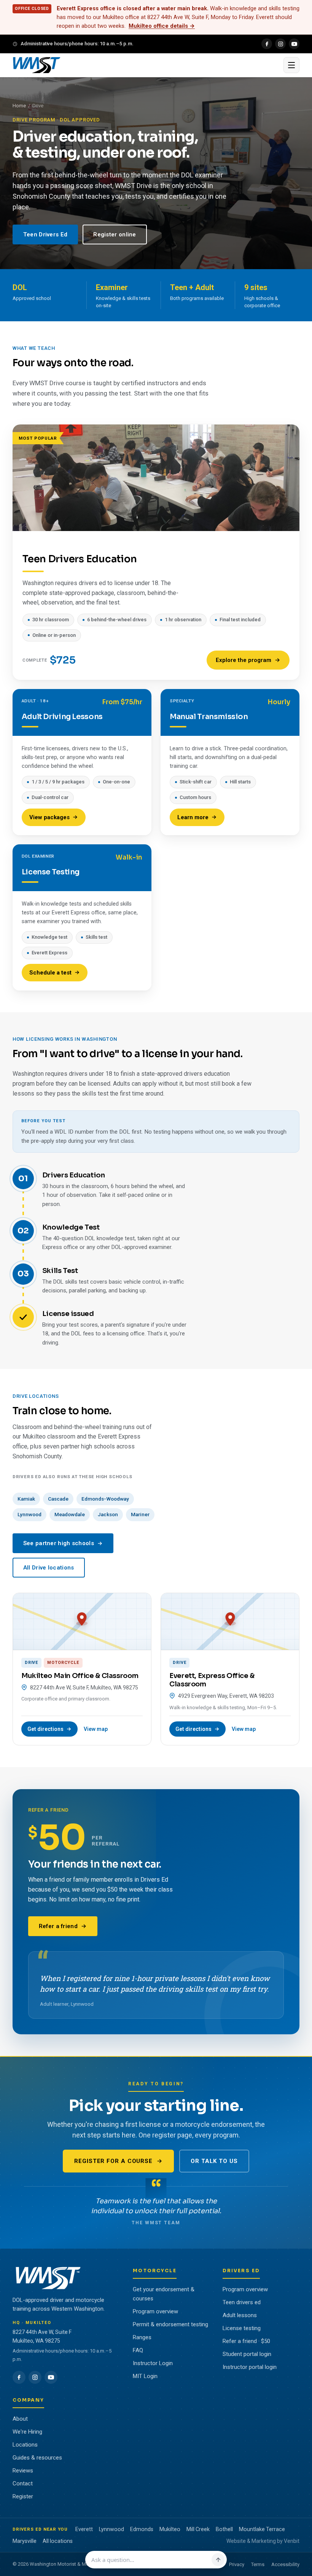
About (20, 2419)
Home (19, 106)
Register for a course (113, 2161)
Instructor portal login (250, 2367)
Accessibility (285, 2564)
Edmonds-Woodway (105, 1499)
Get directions (45, 1729)
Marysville (25, 2541)
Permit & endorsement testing (170, 2324)
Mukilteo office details (162, 26)
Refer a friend (58, 1926)
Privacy (237, 2564)
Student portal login (247, 2354)
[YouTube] (294, 44)
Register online (115, 234)
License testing (242, 2328)
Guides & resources (37, 2458)
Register (23, 2496)
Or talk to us (214, 2161)
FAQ (138, 2350)
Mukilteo (170, 2529)
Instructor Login (153, 2363)
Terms (258, 2564)
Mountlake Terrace (262, 2529)
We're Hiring (27, 2432)
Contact (23, 2483)
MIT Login (145, 2376)
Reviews (23, 2471)
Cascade (58, 1499)
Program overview (155, 2311)
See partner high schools (59, 1543)
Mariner (140, 1514)
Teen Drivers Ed (45, 234)
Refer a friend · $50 (246, 2341)
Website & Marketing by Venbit (263, 2541)
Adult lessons (240, 2315)
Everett (84, 2529)
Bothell (224, 2529)
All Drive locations (49, 1568)
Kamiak (26, 1499)
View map (96, 1729)
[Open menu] (291, 65)
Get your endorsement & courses (164, 2294)
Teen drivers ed (242, 2302)
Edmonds (142, 2529)
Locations (25, 2445)
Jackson (108, 1514)
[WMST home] (146, 65)
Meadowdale (70, 1514)
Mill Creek (198, 2529)
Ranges (142, 2337)
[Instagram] (280, 44)
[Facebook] (267, 44)
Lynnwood (29, 1514)
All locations (58, 2541)
